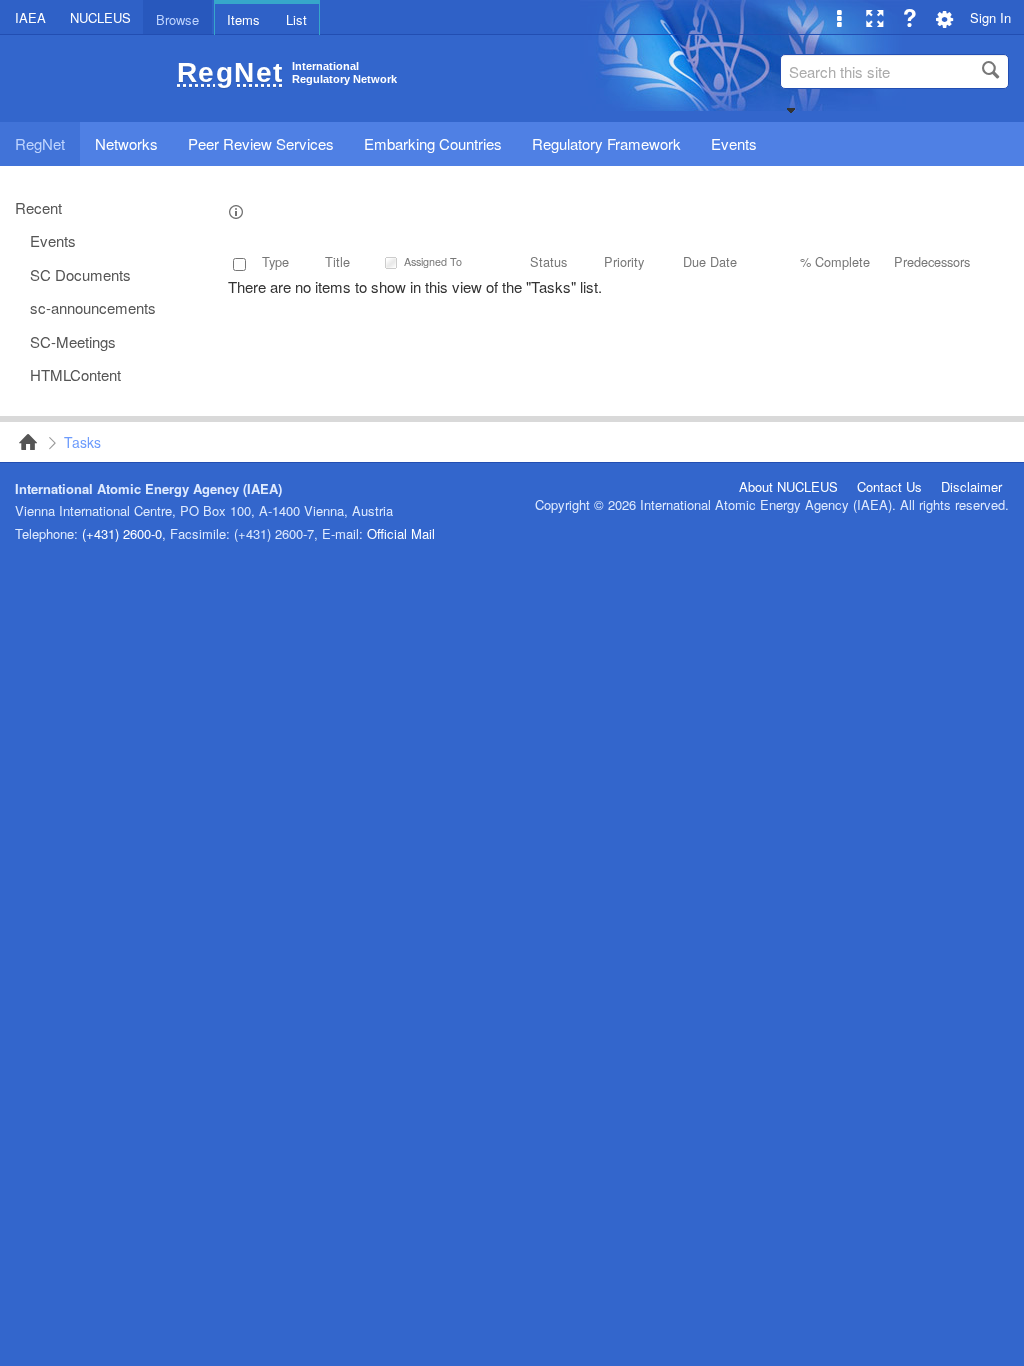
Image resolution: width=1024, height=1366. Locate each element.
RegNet (22, 442)
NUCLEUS (100, 17)
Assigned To (433, 261)
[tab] (177, 16)
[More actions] (839, 17)
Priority (624, 261)
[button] (791, 110)
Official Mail (401, 533)
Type (275, 261)
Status (548, 261)
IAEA (30, 17)
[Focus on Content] (874, 17)
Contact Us (889, 487)
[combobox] (894, 71)
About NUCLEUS (788, 487)
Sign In (990, 17)
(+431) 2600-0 (122, 533)
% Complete (835, 261)
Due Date (710, 261)
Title (337, 261)
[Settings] (944, 17)
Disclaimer (971, 487)
